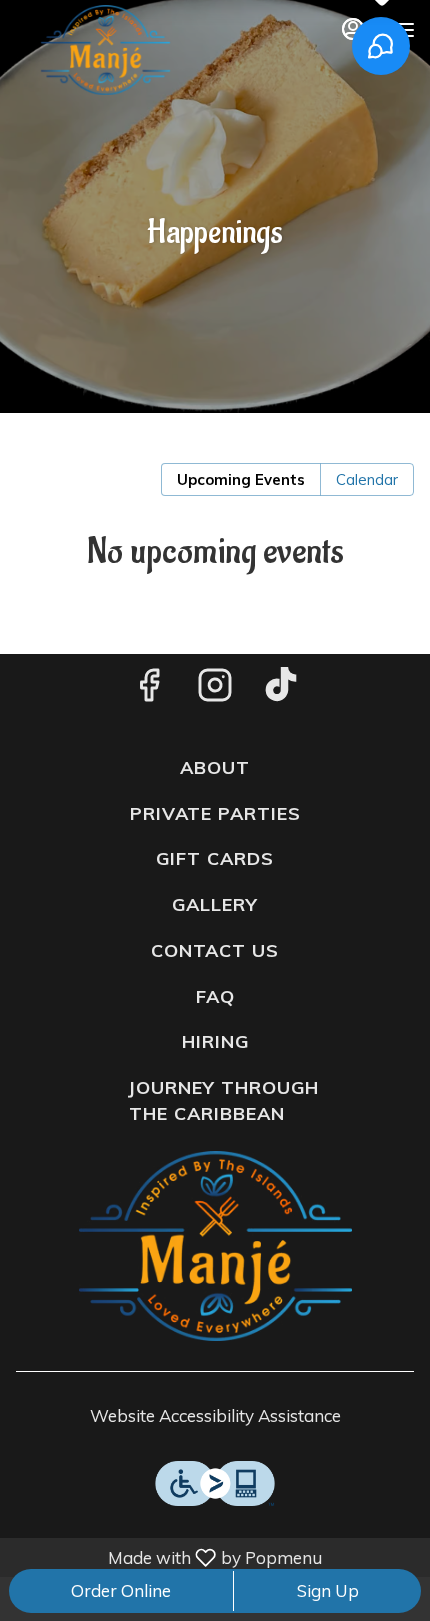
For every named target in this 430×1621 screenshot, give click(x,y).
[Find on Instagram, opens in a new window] (215, 689)
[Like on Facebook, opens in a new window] (149, 689)
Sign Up (328, 1590)
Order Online (121, 1590)
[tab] (241, 479)
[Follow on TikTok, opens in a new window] (281, 689)
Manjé (215, 1246)
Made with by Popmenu (164, 1557)
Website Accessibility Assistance (215, 1415)
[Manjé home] (105, 50)
